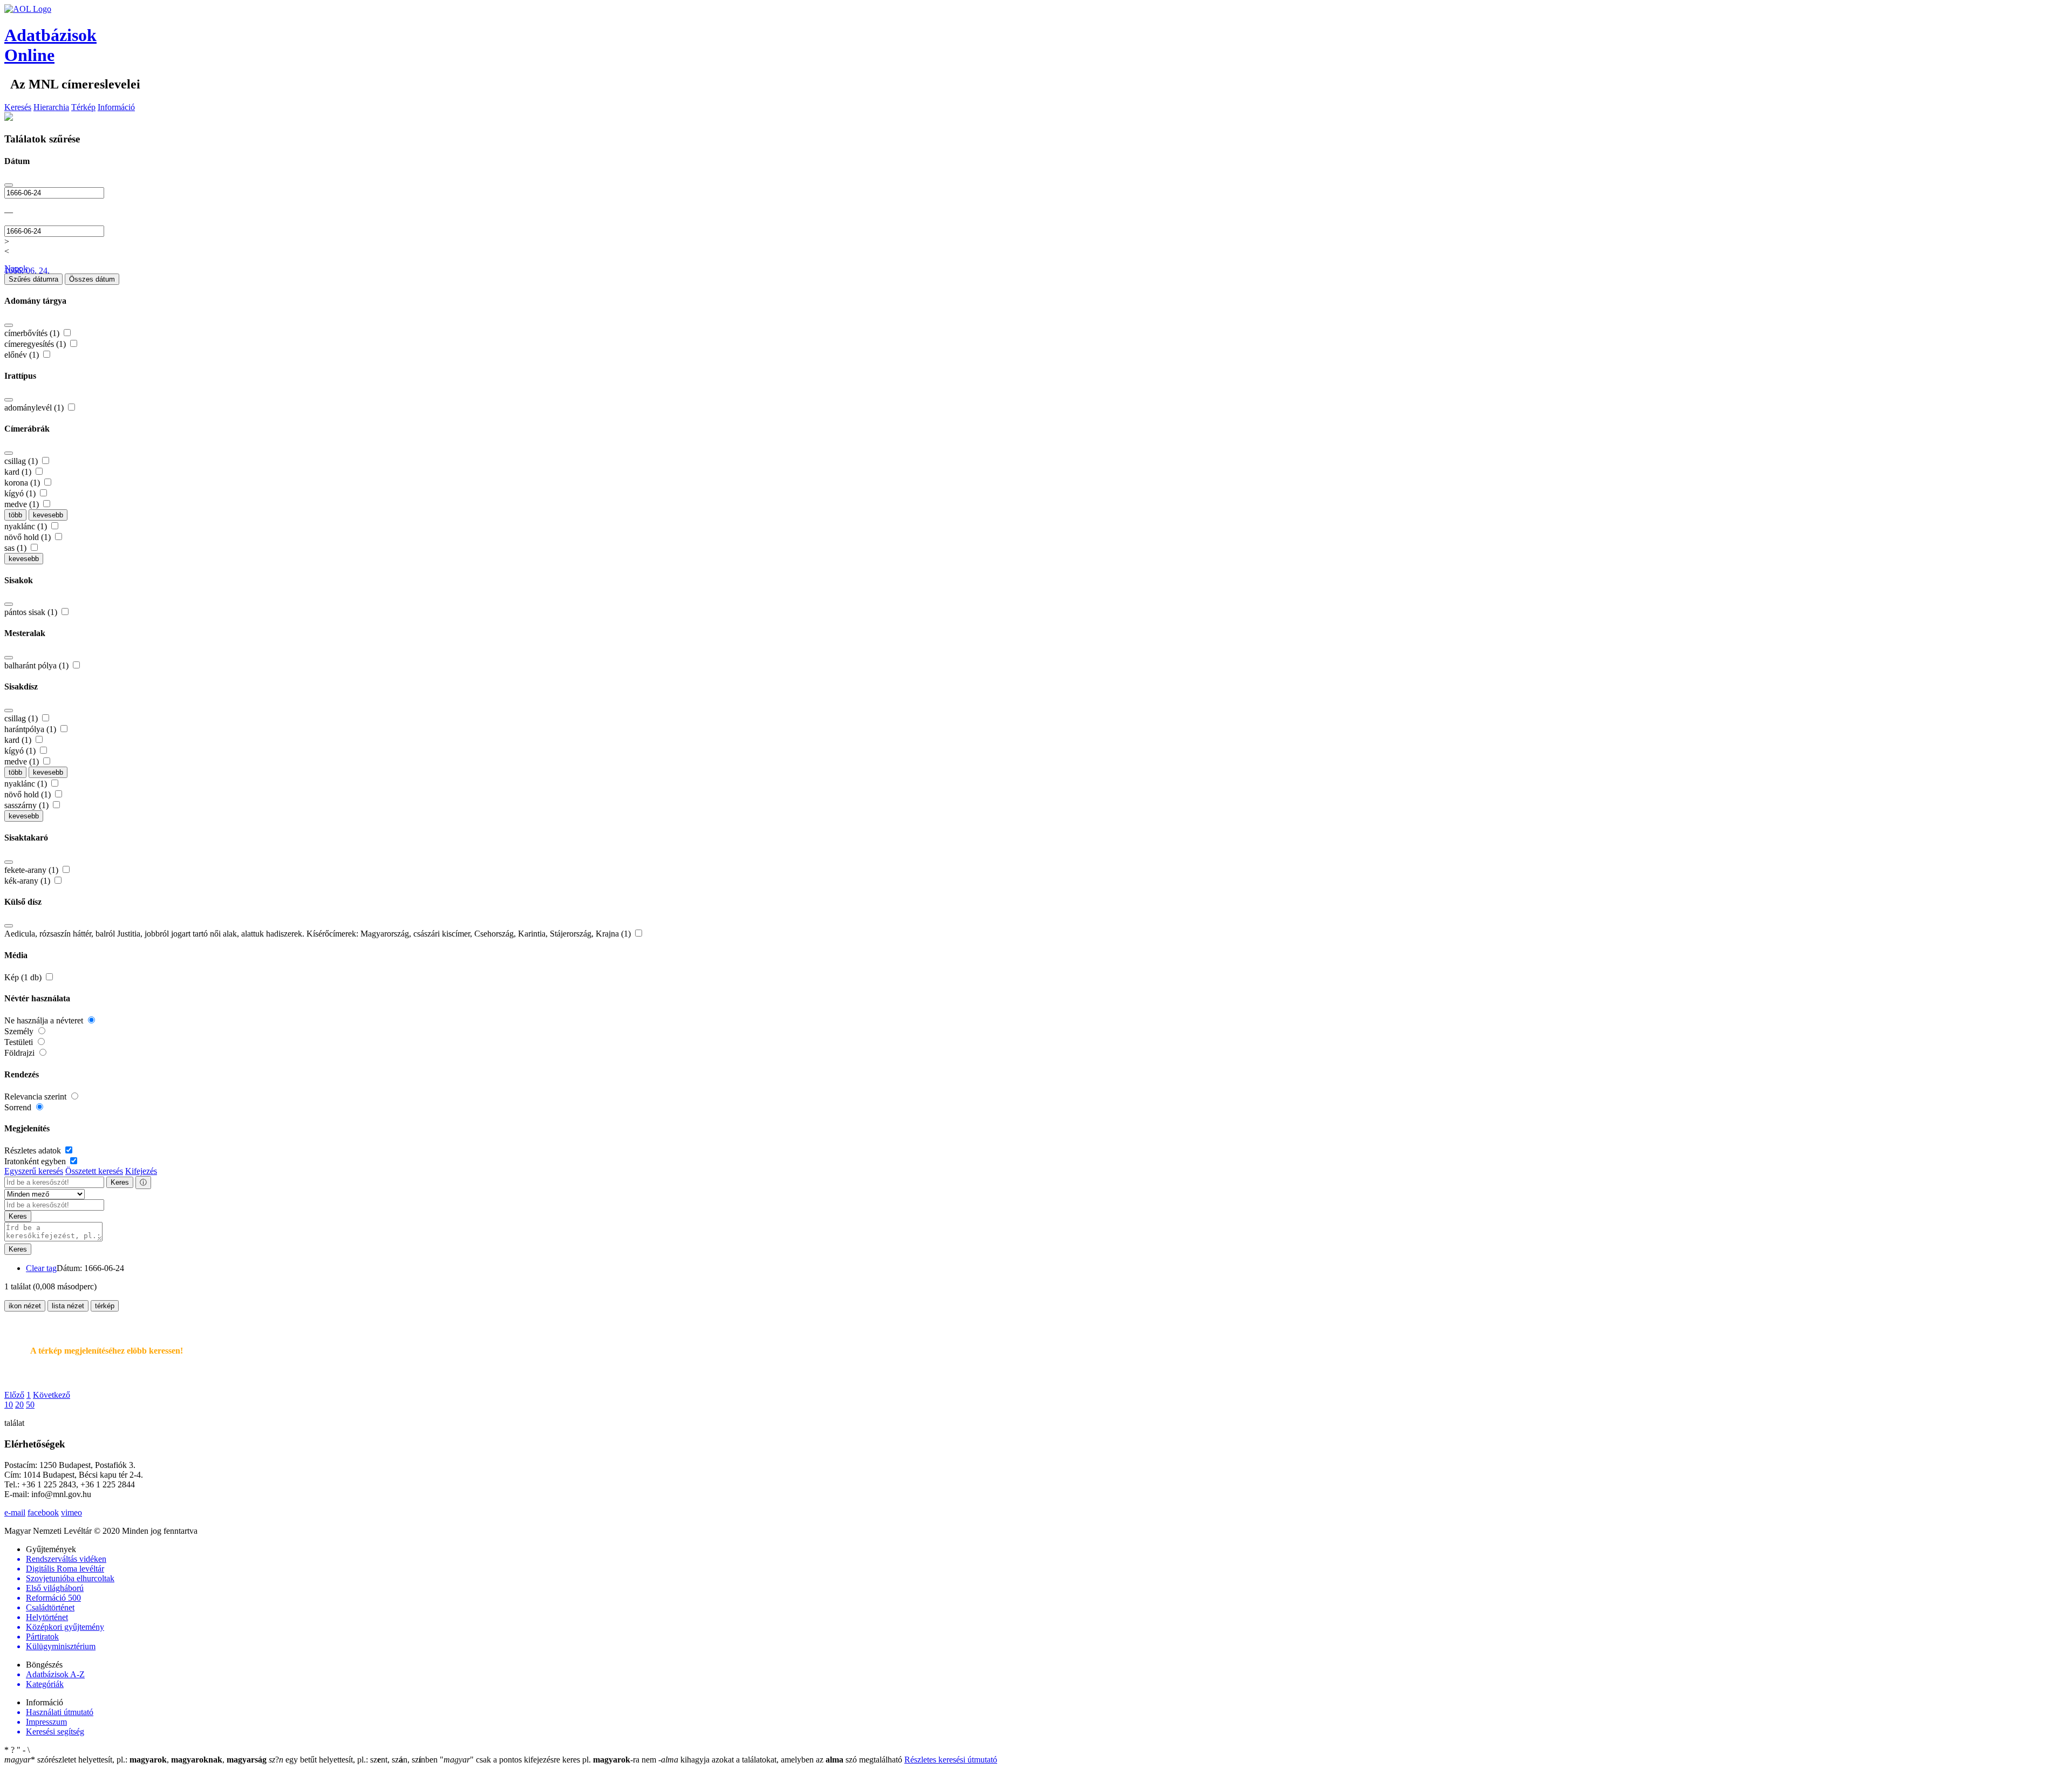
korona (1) (23, 483)
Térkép (83, 107)
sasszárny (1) (28, 805)
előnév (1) (23, 355)
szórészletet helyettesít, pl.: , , (135, 1760)
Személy (20, 1031)
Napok (16, 268)
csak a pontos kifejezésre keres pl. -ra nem (549, 1760)
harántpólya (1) (31, 729)
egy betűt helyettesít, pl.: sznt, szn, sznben (354, 1760)
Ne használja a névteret (45, 1020)
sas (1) (16, 548)
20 (19, 1405)
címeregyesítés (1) (36, 344)
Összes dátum (92, 279)
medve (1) (23, 504)
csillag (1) (22, 461)
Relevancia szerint (36, 1097)
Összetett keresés (94, 1171)
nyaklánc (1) (27, 526)
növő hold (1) (29, 537)
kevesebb (48, 515)
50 (30, 1405)
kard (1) (19, 472)
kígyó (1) (21, 493)
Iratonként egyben (36, 1161)
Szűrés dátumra (33, 279)
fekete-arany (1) (32, 870)
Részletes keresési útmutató (951, 1760)
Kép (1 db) (24, 977)
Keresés (18, 107)
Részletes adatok (34, 1150)
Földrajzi (21, 1053)
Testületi (20, 1042)
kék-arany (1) (28, 881)
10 (9, 1405)
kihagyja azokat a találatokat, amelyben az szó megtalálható (781, 1760)
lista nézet (68, 1306)
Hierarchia (51, 107)
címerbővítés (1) (33, 333)
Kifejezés (141, 1171)
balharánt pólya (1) (38, 665)
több (15, 515)
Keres (120, 1182)
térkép (105, 1306)
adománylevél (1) (35, 408)
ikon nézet (25, 1306)
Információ (116, 107)
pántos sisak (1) (32, 612)
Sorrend (19, 1107)
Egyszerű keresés (34, 1171)
